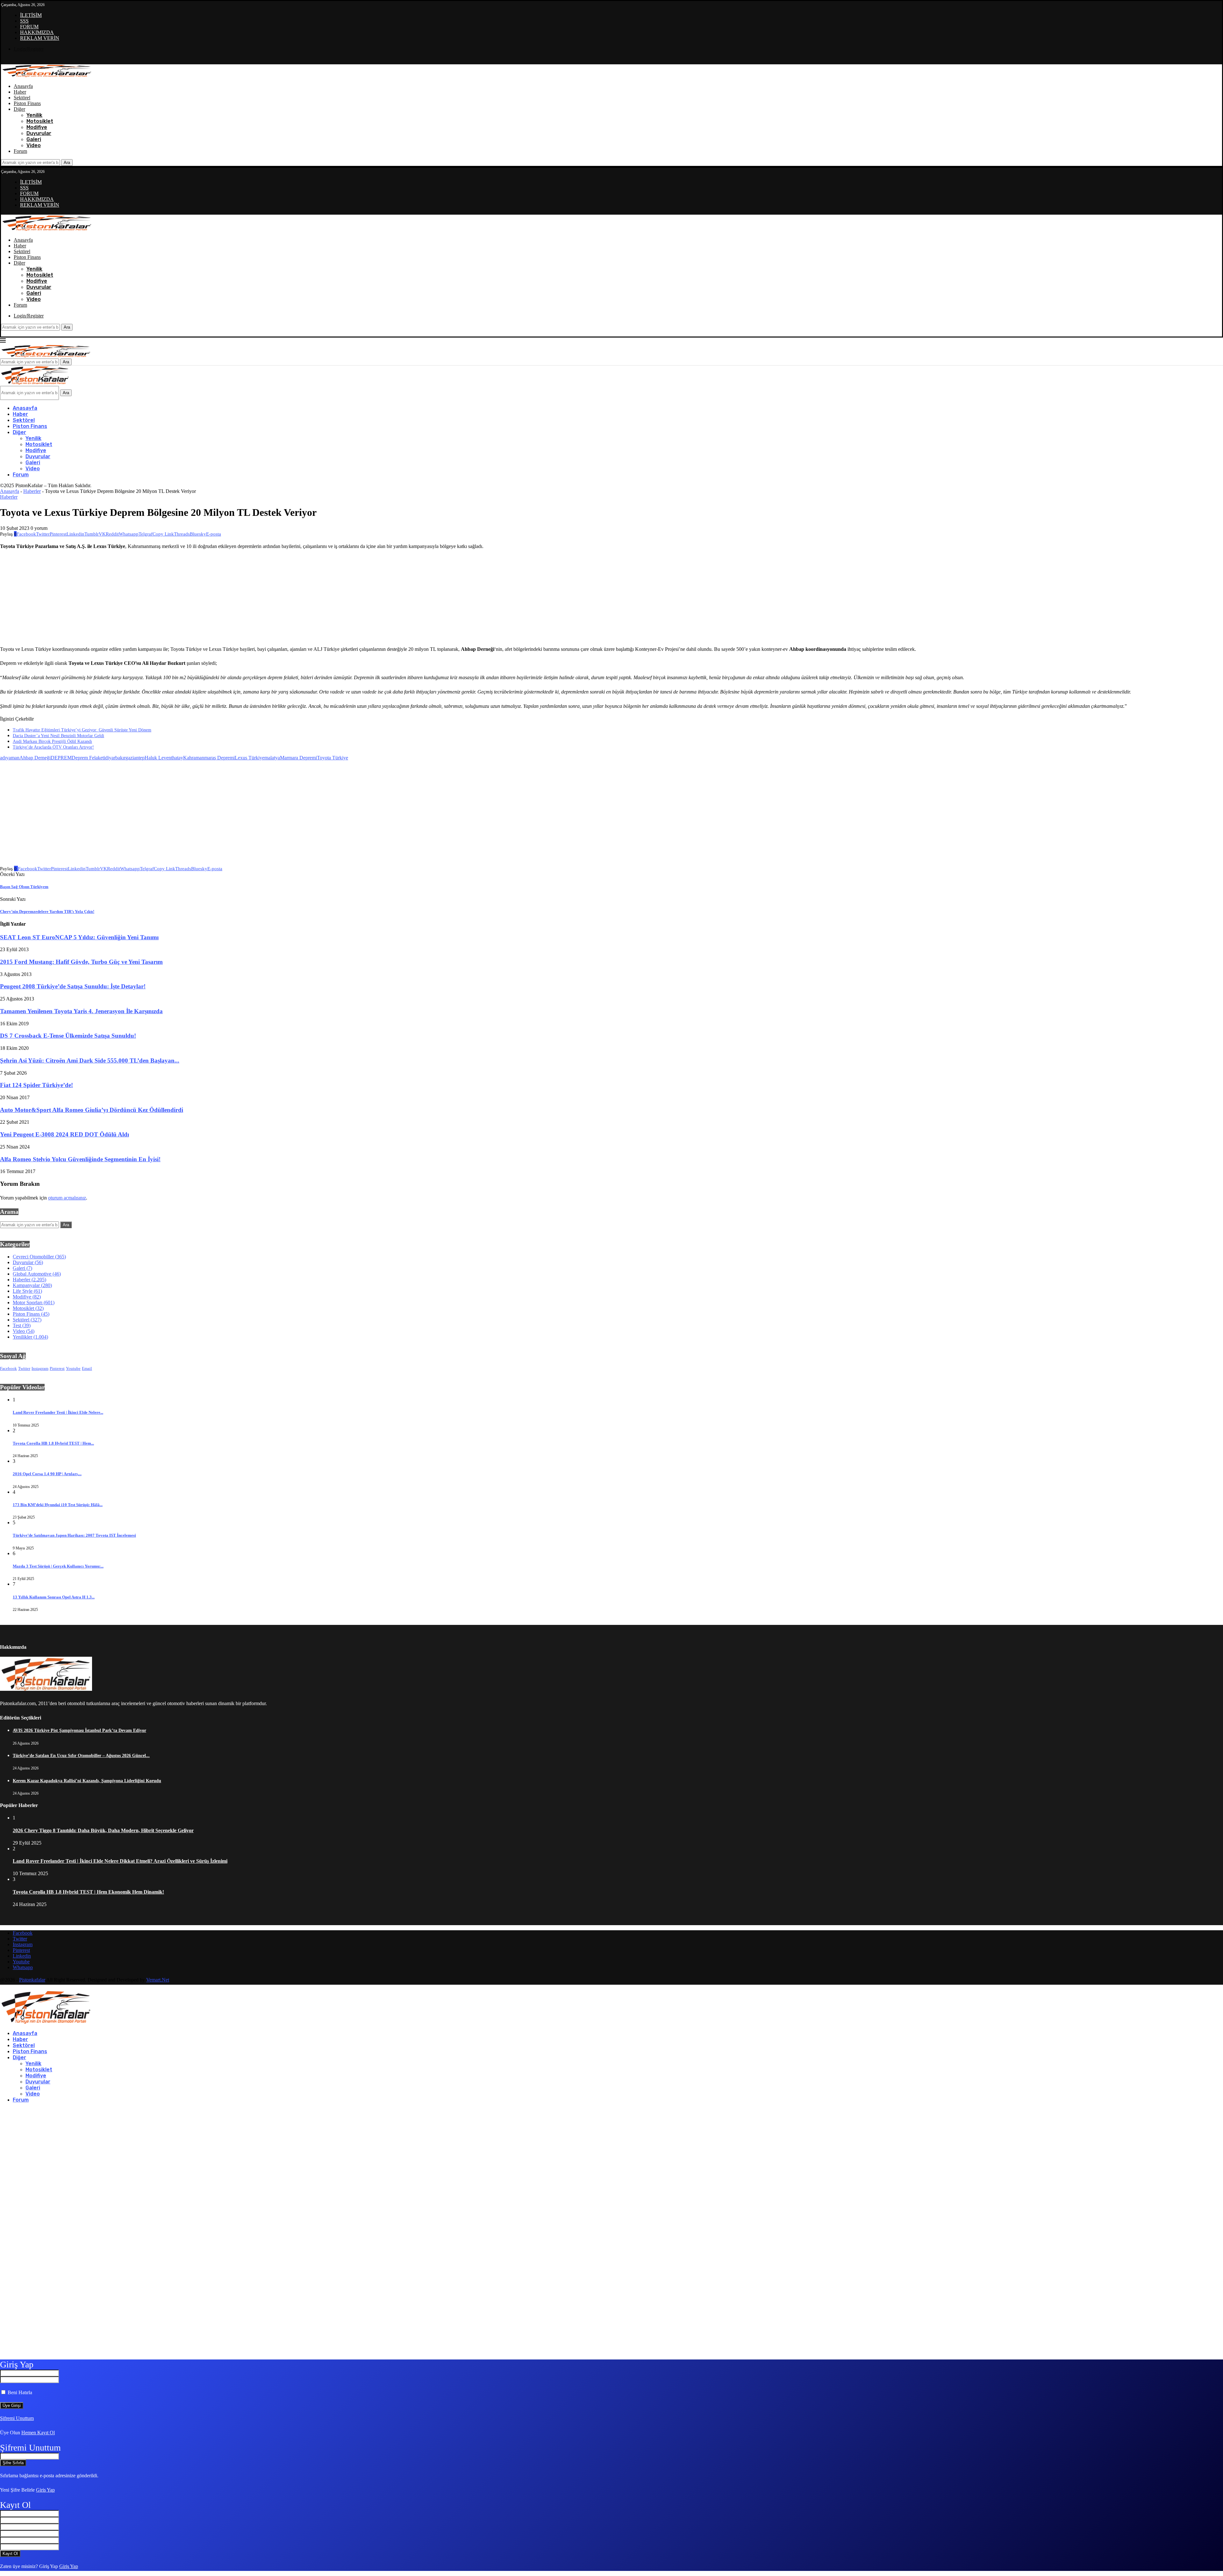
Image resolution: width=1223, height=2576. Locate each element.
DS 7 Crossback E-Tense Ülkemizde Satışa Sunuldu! (68, 1036)
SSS (24, 21)
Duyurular (39, 133)
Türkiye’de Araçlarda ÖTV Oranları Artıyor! (53, 747)
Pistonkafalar (32, 1980)
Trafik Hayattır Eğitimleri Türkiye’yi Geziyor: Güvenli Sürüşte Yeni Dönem (82, 730)
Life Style (27, 1291)
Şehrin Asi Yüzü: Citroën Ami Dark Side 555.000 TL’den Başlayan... (90, 1060)
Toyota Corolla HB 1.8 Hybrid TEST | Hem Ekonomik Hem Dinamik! (88, 1892)
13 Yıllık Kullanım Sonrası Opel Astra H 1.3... (54, 1597)
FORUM (29, 27)
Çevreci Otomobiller (39, 1257)
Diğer (19, 109)
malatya (272, 758)
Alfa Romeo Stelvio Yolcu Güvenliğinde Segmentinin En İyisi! (80, 1159)
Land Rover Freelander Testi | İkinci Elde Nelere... (58, 1412)
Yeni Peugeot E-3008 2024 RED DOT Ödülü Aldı (64, 1134)
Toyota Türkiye (333, 758)
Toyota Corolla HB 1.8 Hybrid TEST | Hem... (53, 1443)
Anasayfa (23, 86)
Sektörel (22, 98)
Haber (20, 92)
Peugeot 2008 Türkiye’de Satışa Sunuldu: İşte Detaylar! (73, 986)
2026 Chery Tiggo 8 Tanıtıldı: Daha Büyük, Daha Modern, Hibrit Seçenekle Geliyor (103, 1830)
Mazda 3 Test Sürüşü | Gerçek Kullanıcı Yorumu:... (58, 1566)
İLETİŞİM (31, 15)
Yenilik (34, 115)
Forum (20, 151)
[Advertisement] (561, 597)
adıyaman (10, 758)
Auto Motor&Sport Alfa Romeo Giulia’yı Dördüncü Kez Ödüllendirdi (92, 1110)
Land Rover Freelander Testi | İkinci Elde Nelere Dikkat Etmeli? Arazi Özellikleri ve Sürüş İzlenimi (120, 1861)
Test (22, 1325)
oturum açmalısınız (67, 1198)
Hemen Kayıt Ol (38, 2433)
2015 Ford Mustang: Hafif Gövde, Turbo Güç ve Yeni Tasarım (81, 962)
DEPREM (61, 758)
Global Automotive (37, 1274)
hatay (178, 758)
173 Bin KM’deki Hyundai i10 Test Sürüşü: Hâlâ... (58, 1505)
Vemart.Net (158, 1980)
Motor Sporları (34, 1302)
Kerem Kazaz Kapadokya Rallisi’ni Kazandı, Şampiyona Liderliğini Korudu (87, 1781)
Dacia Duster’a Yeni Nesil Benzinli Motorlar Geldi (58, 736)
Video (34, 145)
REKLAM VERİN (40, 38)
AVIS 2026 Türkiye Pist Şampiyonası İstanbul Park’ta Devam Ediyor (79, 1730)
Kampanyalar (32, 1285)
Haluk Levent (158, 758)
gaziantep (135, 758)
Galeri (34, 139)
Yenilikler (30, 1337)
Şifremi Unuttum (17, 2418)
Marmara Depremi (298, 758)
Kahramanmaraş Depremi (209, 758)
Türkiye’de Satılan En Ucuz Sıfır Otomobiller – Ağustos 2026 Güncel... (81, 1756)
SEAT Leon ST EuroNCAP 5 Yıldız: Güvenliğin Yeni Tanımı (79, 937)
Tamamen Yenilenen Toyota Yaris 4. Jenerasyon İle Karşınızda (81, 1011)
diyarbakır (115, 758)
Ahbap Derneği (35, 758)
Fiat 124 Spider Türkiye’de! (36, 1085)
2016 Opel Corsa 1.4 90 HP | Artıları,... (47, 1474)
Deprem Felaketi (88, 758)
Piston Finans (27, 103)
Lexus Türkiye (250, 758)
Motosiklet (40, 121)
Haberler (32, 491)
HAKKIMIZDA (37, 32)
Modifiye (37, 127)
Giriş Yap (45, 2490)
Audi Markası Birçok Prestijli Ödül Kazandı (52, 741)
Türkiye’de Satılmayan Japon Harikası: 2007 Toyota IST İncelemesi (74, 1535)
